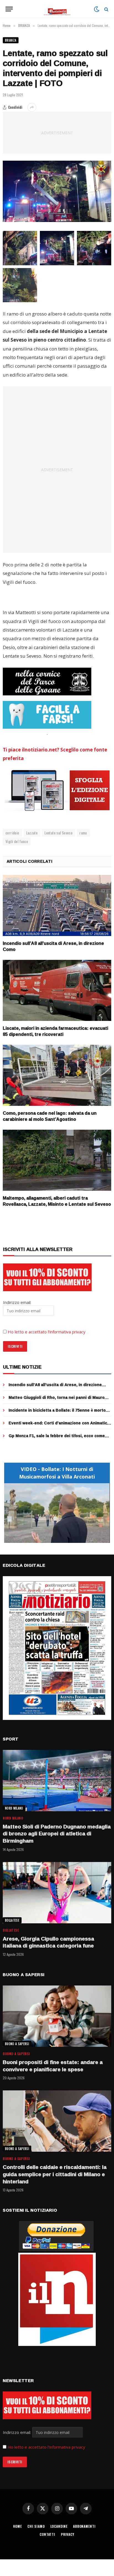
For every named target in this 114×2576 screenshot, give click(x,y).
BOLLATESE (12, 1920)
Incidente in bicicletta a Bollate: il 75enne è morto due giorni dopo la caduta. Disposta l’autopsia (57, 1413)
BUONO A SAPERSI (17, 2044)
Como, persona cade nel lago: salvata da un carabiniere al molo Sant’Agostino (50, 1116)
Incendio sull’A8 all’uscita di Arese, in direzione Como (53, 946)
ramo (83, 833)
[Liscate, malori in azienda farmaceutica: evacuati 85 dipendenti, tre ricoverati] (57, 991)
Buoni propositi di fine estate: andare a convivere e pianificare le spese (53, 2066)
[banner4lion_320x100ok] (47, 682)
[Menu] (9, 9)
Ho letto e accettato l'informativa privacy (46, 2447)
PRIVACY (68, 2534)
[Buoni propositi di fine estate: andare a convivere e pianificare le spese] (57, 2016)
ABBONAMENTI (84, 2526)
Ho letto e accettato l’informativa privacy (47, 1332)
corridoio (12, 833)
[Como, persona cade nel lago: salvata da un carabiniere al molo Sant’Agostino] (57, 1075)
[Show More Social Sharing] (32, 107)
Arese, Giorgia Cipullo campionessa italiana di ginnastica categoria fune (48, 1942)
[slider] (51, 1539)
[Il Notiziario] (57, 9)
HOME (17, 2526)
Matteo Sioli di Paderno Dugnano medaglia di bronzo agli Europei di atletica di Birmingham (57, 1834)
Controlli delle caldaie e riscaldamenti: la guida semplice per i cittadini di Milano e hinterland (55, 2174)
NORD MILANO (14, 1808)
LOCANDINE (59, 2526)
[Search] (106, 9)
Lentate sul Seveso (59, 833)
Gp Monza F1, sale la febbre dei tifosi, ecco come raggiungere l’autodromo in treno (57, 1438)
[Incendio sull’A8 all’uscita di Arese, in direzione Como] (57, 906)
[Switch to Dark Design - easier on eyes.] (97, 9)
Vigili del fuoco (17, 841)
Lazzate (32, 833)
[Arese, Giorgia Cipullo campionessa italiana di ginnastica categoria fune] (57, 1893)
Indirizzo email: (17, 2432)
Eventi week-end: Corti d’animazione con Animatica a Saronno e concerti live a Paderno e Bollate (59, 1426)
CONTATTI (47, 2534)
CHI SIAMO (36, 2526)
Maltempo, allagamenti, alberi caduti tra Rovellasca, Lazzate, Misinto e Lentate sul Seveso (57, 1201)
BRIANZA (11, 40)
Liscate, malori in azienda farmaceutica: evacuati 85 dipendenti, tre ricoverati (55, 1031)
